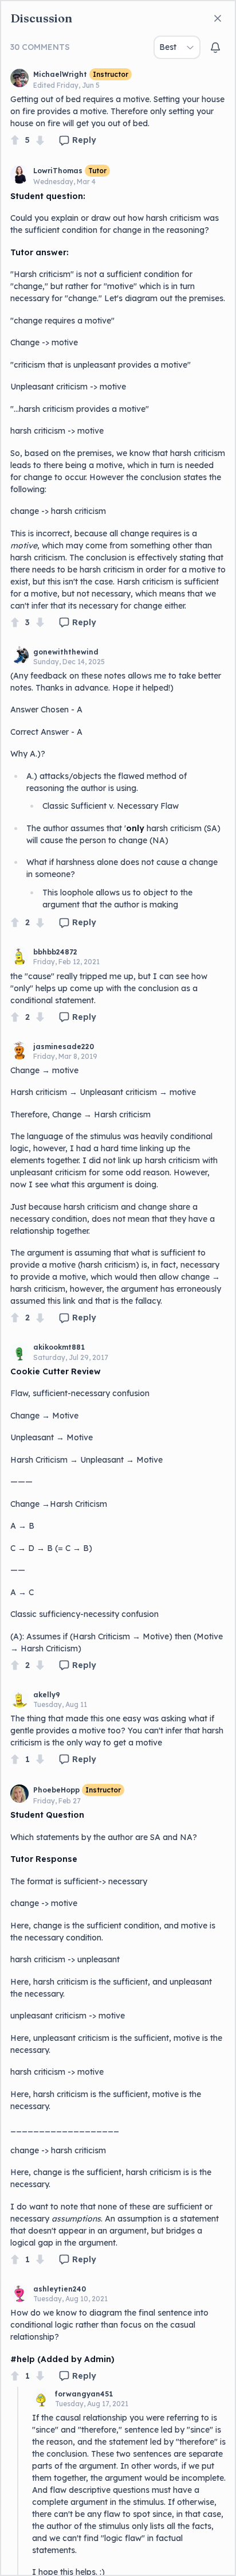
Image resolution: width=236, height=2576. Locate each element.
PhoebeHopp (56, 1790)
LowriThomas (58, 171)
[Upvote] (15, 140)
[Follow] (215, 48)
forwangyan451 (84, 2394)
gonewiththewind (66, 652)
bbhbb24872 (55, 952)
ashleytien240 (60, 2289)
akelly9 (47, 1695)
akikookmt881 (59, 1347)
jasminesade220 (64, 1047)
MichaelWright (60, 74)
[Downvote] (40, 140)
